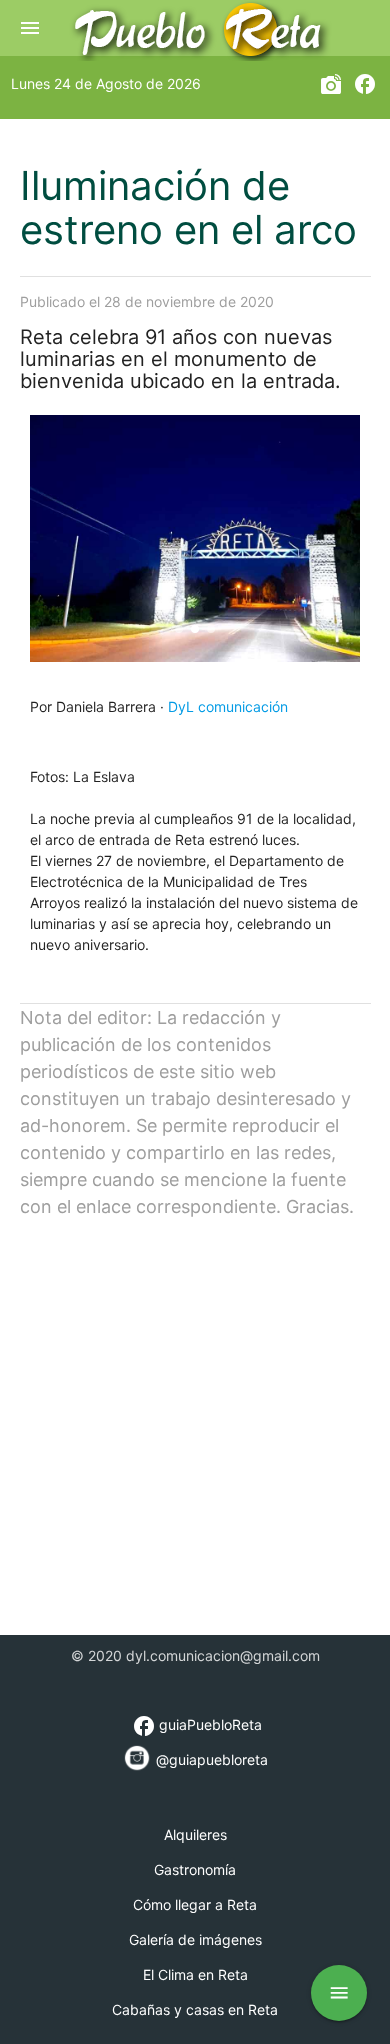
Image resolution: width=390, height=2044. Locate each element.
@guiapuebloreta (210, 1759)
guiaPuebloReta (197, 1724)
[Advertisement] (195, 1415)
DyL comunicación (228, 706)
